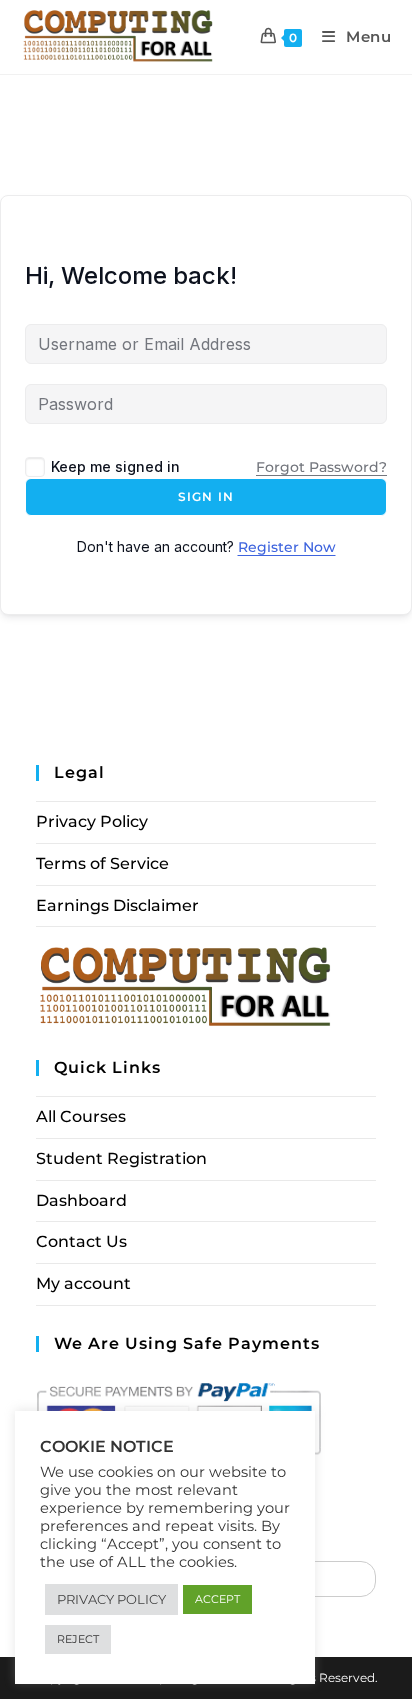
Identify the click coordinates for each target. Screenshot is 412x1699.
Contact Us (81, 1241)
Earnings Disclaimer (117, 905)
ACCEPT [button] (217, 1599)
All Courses (81, 1116)
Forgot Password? (321, 467)
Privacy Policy (92, 821)
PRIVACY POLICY (111, 1599)
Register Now (287, 547)
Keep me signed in (115, 466)
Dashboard (81, 1200)
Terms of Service (102, 863)
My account (83, 1283)
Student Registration (121, 1158)
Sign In (206, 496)
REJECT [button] (78, 1639)
